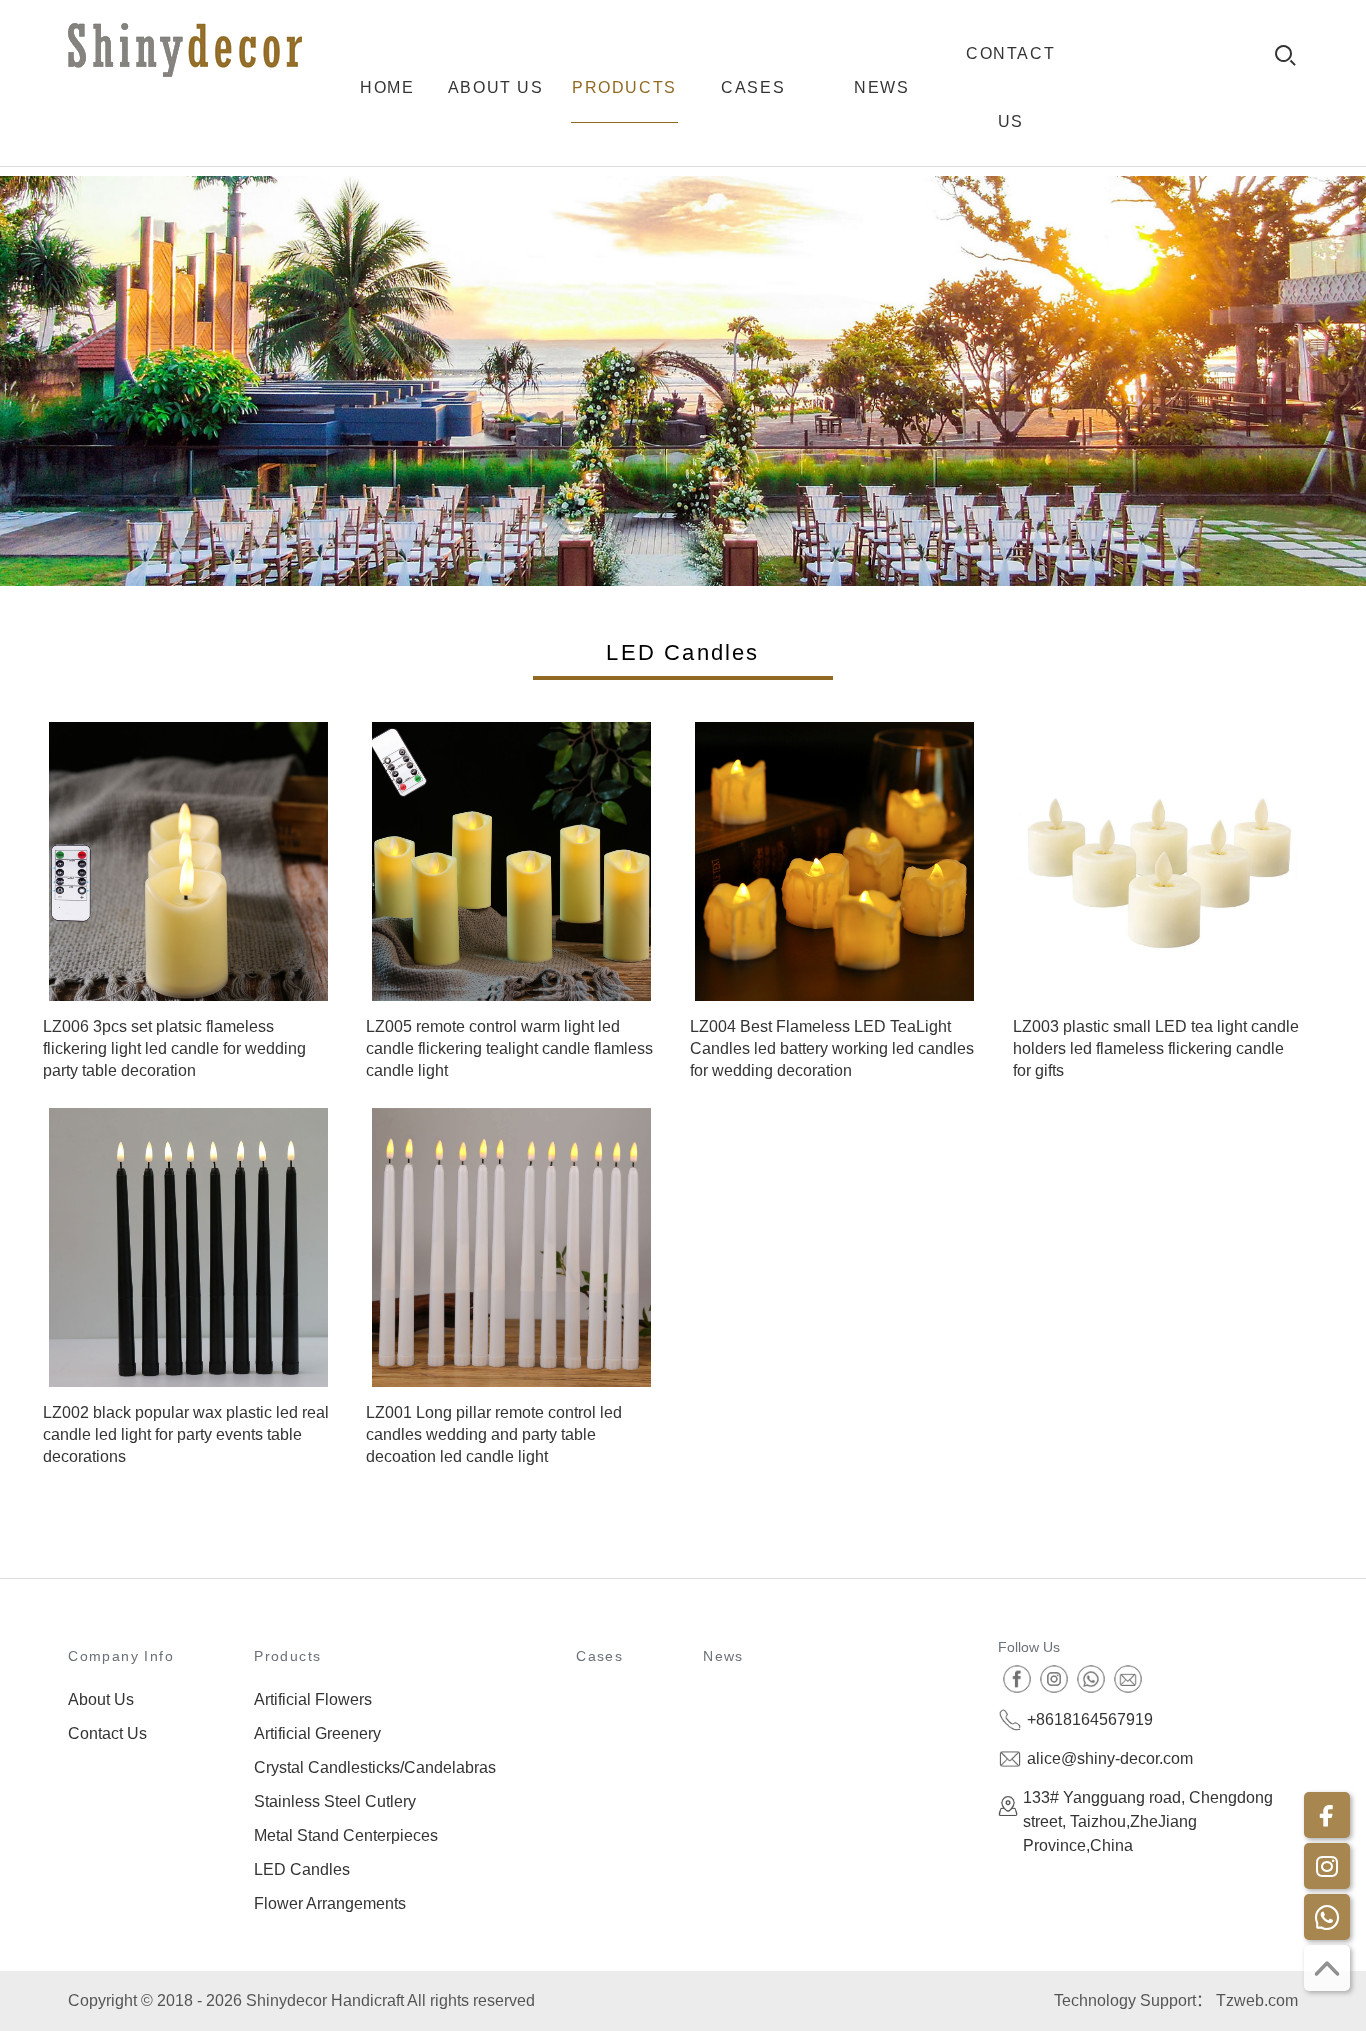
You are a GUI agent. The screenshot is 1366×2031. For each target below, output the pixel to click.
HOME (387, 87)
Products (287, 1656)
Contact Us (107, 1733)
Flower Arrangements (330, 1903)
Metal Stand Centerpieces (346, 1835)
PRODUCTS (624, 87)
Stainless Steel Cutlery (335, 1801)
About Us (101, 1699)
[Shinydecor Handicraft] (185, 50)
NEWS (881, 87)
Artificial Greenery (317, 1733)
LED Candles (302, 1869)
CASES (753, 87)
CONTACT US (1010, 87)
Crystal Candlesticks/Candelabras (375, 1767)
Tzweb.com (1257, 2000)
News (723, 1656)
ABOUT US (496, 87)
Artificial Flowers (313, 1699)
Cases (599, 1656)
